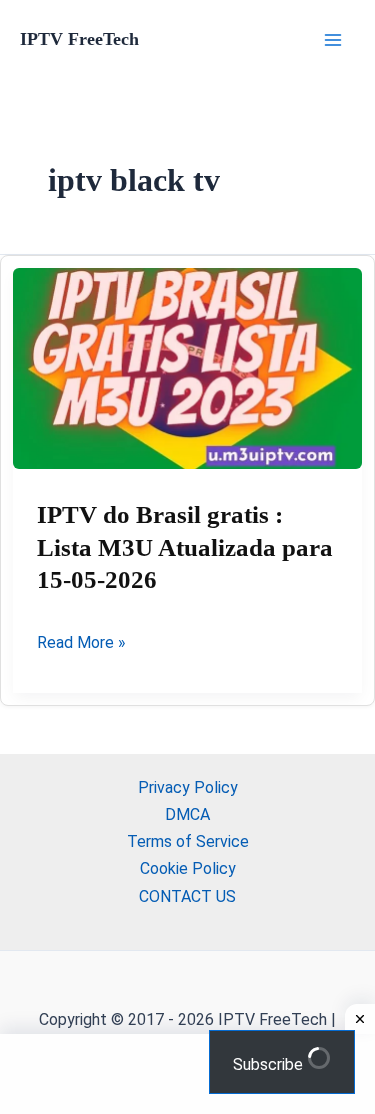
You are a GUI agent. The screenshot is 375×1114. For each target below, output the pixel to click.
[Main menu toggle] (333, 40)
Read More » (81, 644)
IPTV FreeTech (79, 39)
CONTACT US (187, 896)
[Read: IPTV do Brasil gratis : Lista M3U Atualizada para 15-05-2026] (187, 369)
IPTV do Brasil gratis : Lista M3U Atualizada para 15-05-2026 (185, 547)
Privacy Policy (188, 787)
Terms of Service (188, 841)
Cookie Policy (188, 868)
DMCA (187, 814)
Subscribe (270, 1064)
